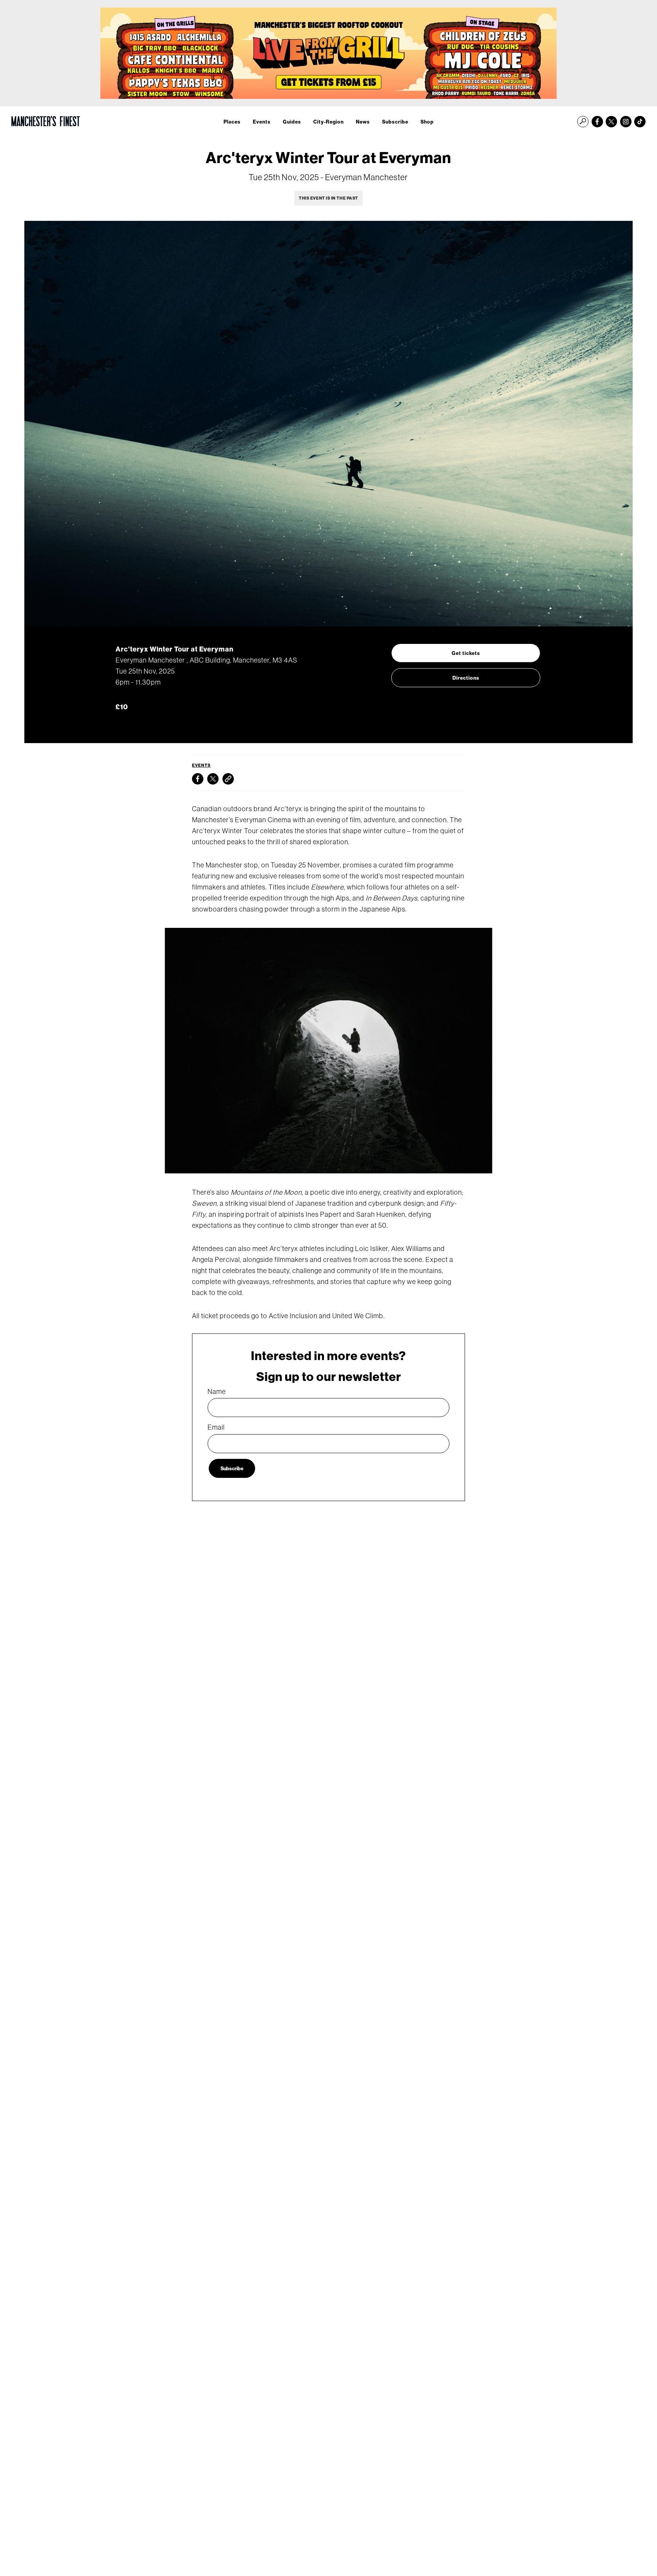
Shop (427, 122)
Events (262, 122)
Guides (292, 122)
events (201, 765)
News (363, 122)
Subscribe (395, 122)
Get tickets (466, 653)
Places (232, 122)
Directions (466, 678)
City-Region (328, 122)
